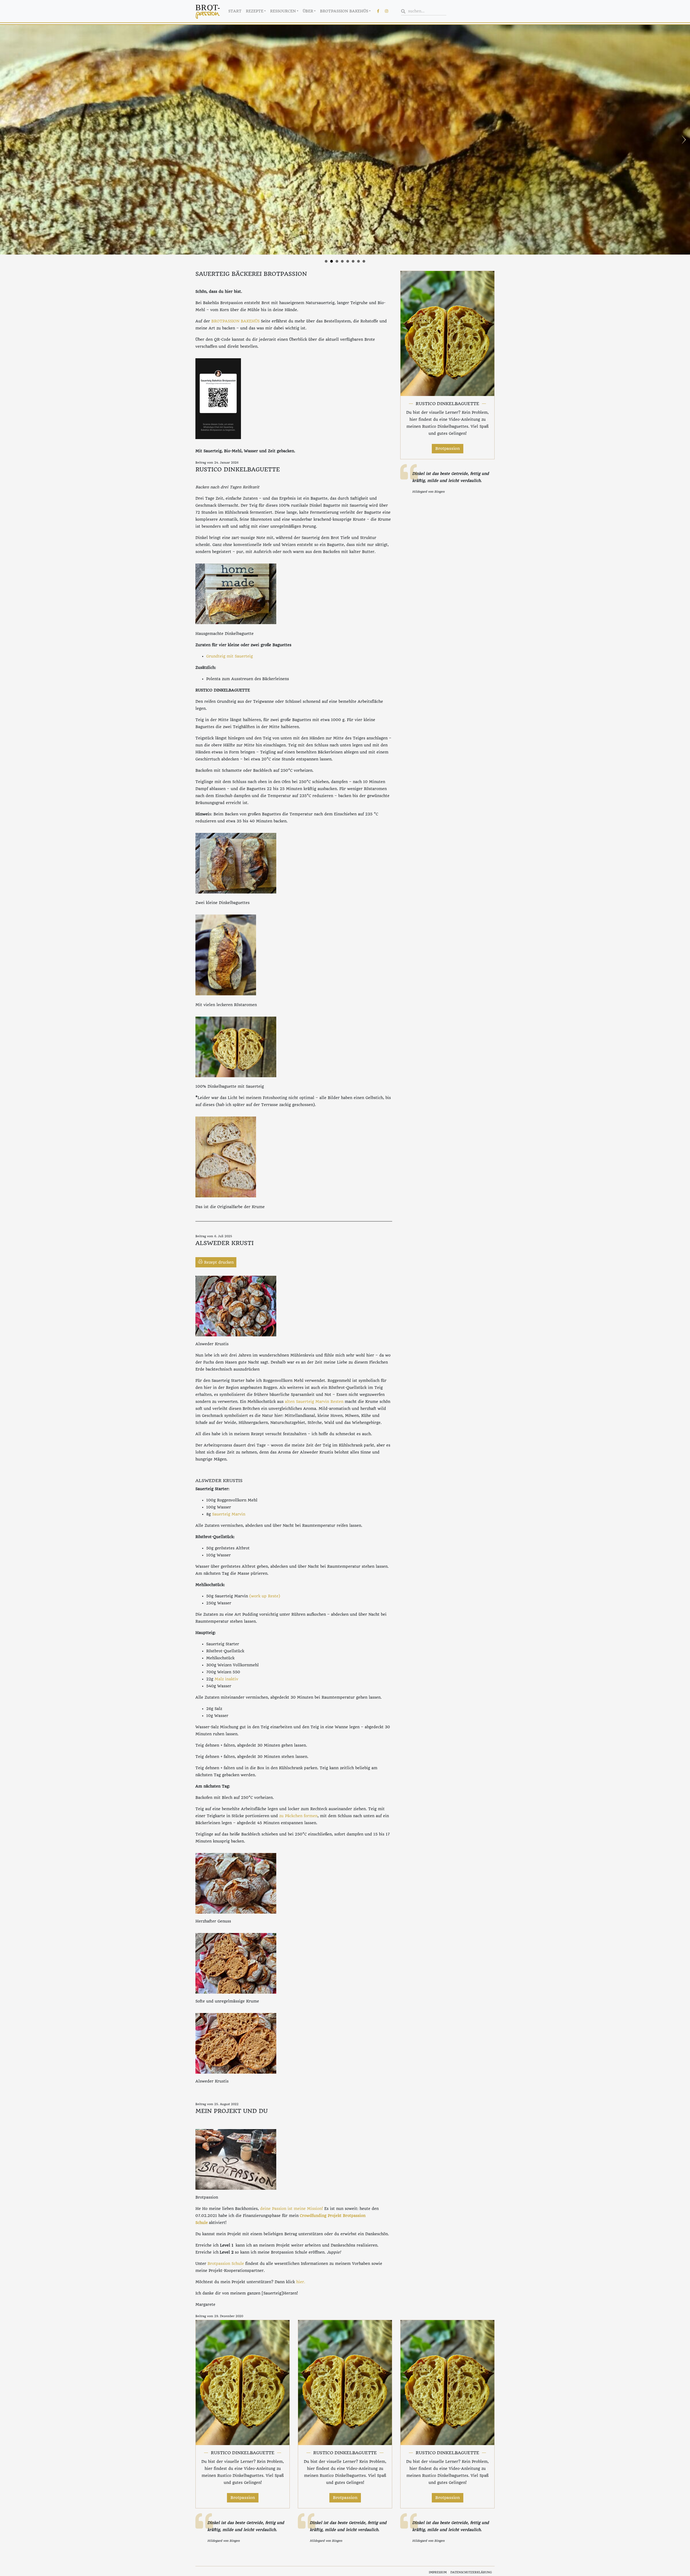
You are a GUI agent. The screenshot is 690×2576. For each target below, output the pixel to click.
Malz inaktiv (226, 1679)
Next (683, 140)
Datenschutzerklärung (471, 2572)
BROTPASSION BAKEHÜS (235, 321)
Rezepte (255, 11)
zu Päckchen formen (298, 1816)
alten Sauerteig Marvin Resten (314, 1402)
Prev (7, 140)
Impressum (438, 2572)
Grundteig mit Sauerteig (230, 656)
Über (308, 11)
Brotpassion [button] (448, 449)
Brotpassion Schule (226, 2264)
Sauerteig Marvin (229, 1514)
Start (235, 11)
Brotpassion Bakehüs (344, 11)
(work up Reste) (265, 1596)
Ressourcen (283, 11)
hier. (301, 2282)
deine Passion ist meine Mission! (291, 2209)
